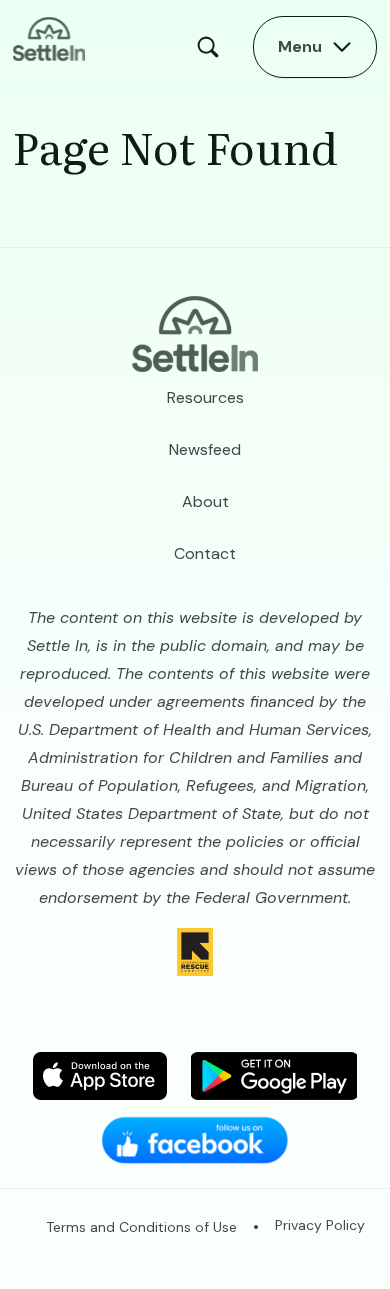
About (205, 501)
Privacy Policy (320, 1225)
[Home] (49, 37)
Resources (205, 397)
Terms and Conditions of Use (141, 1227)
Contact (205, 553)
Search (213, 47)
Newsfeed (205, 449)
